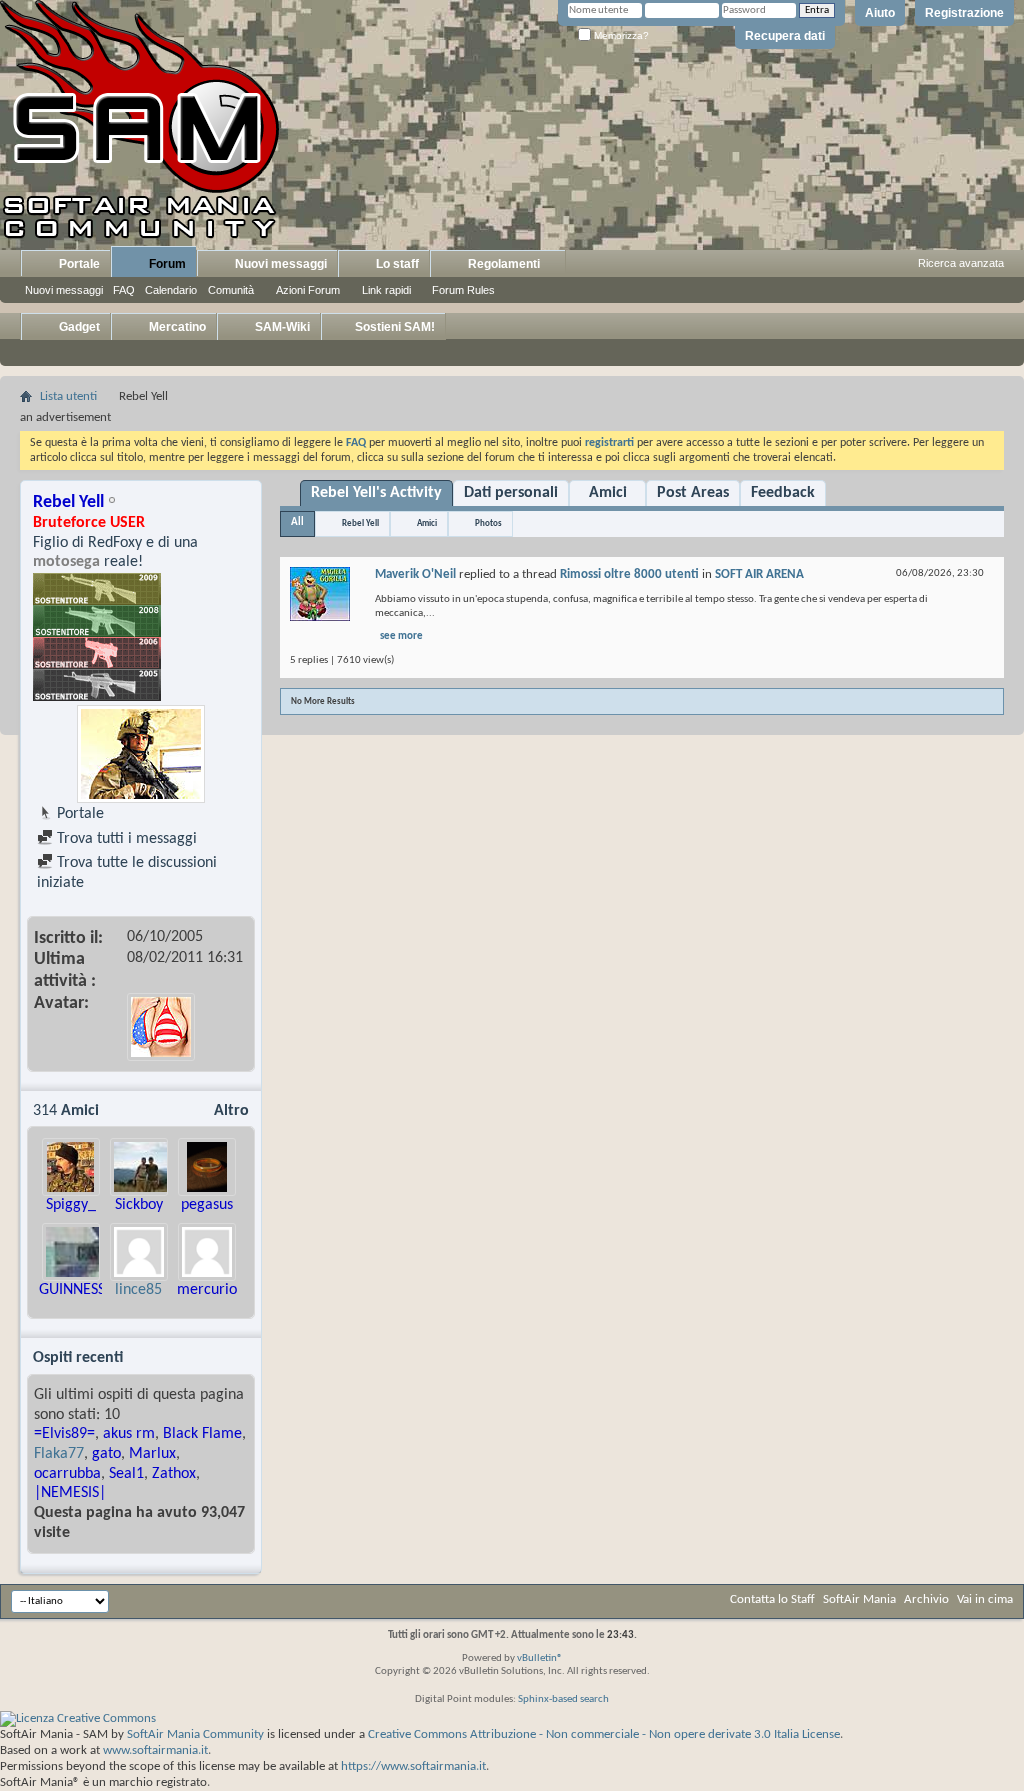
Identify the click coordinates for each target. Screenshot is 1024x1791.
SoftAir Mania (859, 1599)
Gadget (78, 327)
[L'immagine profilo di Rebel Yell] (141, 754)
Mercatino (176, 327)
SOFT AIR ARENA (759, 574)
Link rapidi (386, 290)
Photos (488, 523)
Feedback (783, 493)
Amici (608, 493)
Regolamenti (502, 264)
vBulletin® (540, 1658)
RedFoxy (115, 543)
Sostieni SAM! (393, 327)
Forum (166, 264)
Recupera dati (785, 36)
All (297, 522)
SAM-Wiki (281, 327)
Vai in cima (985, 1599)
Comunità (231, 290)
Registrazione (964, 13)
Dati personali (511, 493)
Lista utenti (68, 396)
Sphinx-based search (563, 1699)
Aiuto (880, 13)
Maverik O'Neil (415, 574)
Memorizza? (620, 35)
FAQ (124, 290)
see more (401, 636)
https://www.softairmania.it (413, 1766)
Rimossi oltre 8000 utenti (629, 574)
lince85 (138, 1290)
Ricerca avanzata (961, 263)
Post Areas (693, 493)
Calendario (171, 290)
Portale (78, 264)
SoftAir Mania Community (195, 1734)
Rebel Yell (360, 523)
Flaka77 (59, 1454)
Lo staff (396, 264)
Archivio (926, 1599)
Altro (231, 1111)
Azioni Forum (308, 290)
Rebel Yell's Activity (376, 493)
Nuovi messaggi (64, 290)
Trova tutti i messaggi (125, 839)
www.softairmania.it (155, 1750)
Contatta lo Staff (772, 1599)
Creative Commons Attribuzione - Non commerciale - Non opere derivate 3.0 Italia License (604, 1734)
